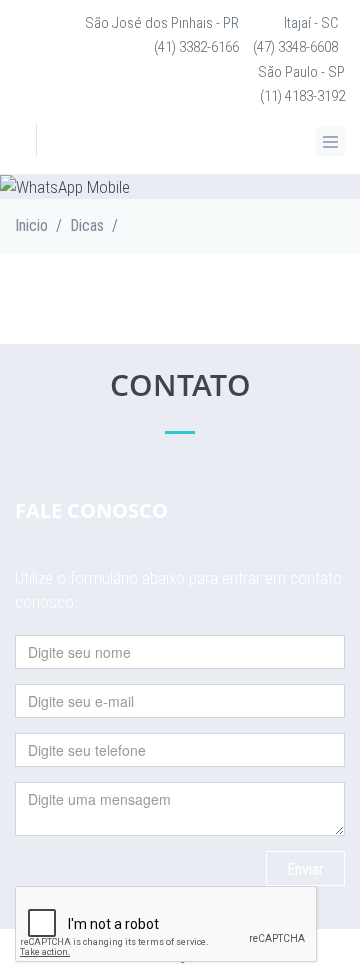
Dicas (87, 225)
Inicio (31, 225)
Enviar (305, 869)
